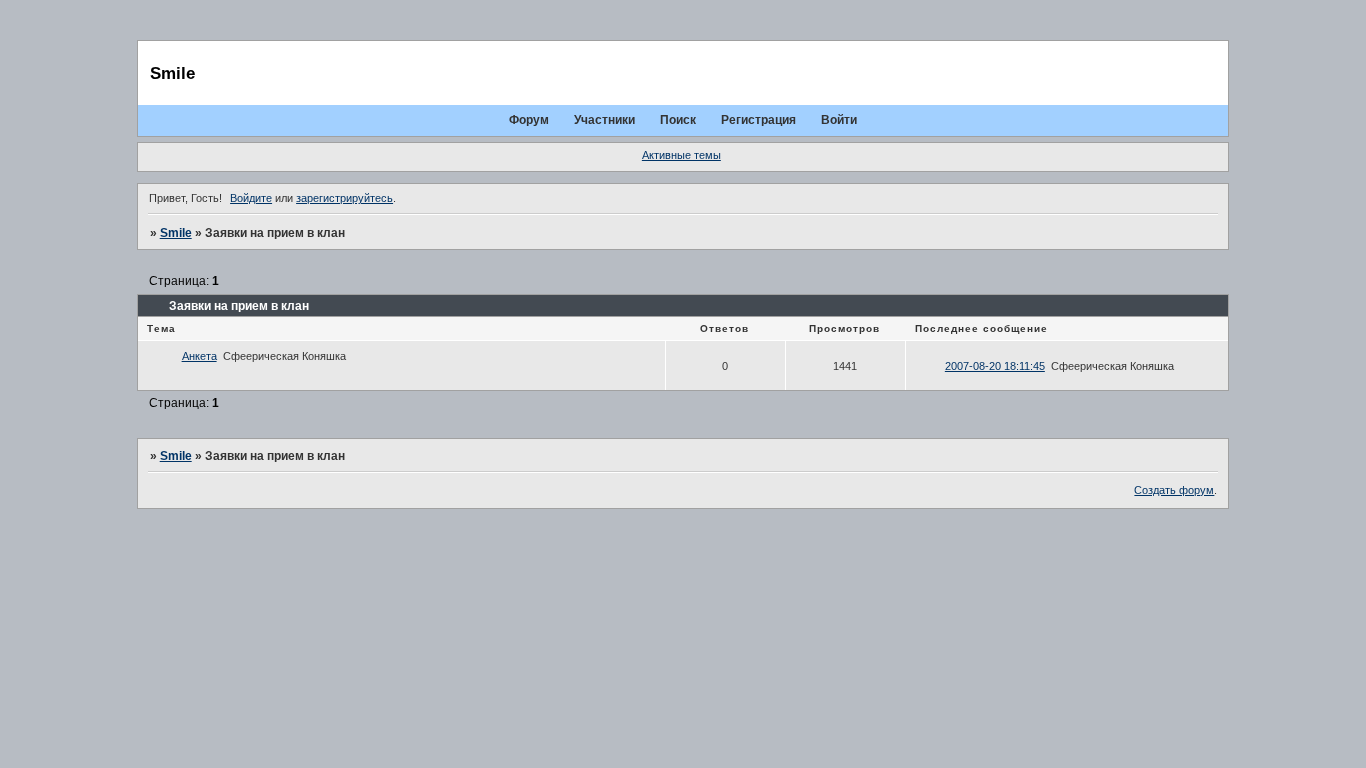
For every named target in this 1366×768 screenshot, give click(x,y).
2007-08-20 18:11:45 (995, 366)
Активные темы (681, 155)
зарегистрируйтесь (344, 198)
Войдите (251, 198)
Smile (176, 233)
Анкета (199, 356)
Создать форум (1174, 490)
